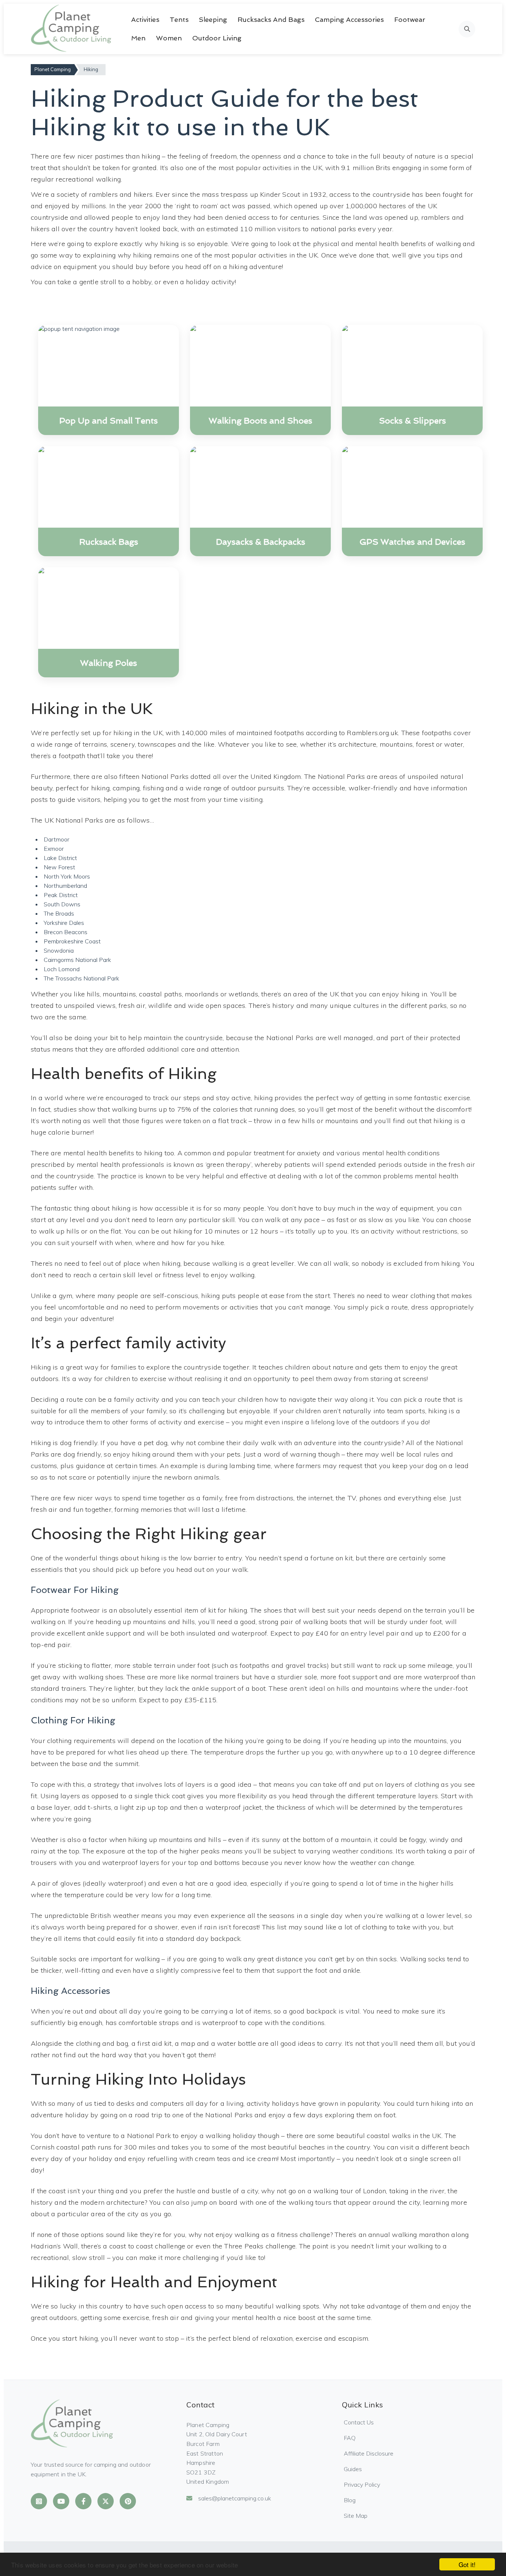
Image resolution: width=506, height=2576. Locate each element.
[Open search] (467, 29)
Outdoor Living (217, 38)
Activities (145, 19)
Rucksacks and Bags (271, 19)
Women (169, 38)
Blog (350, 2500)
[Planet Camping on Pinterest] (128, 2501)
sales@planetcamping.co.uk (235, 2498)
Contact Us (359, 2422)
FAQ (350, 2438)
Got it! (467, 2564)
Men (138, 38)
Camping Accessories (349, 19)
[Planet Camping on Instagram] (39, 2501)
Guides (353, 2469)
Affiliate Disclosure (369, 2453)
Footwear (410, 19)
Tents (179, 19)
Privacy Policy (362, 2484)
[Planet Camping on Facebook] (83, 2501)
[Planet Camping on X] (106, 2501)
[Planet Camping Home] (72, 29)
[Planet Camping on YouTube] (61, 2501)
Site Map (356, 2516)
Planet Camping (53, 69)
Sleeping (213, 19)
